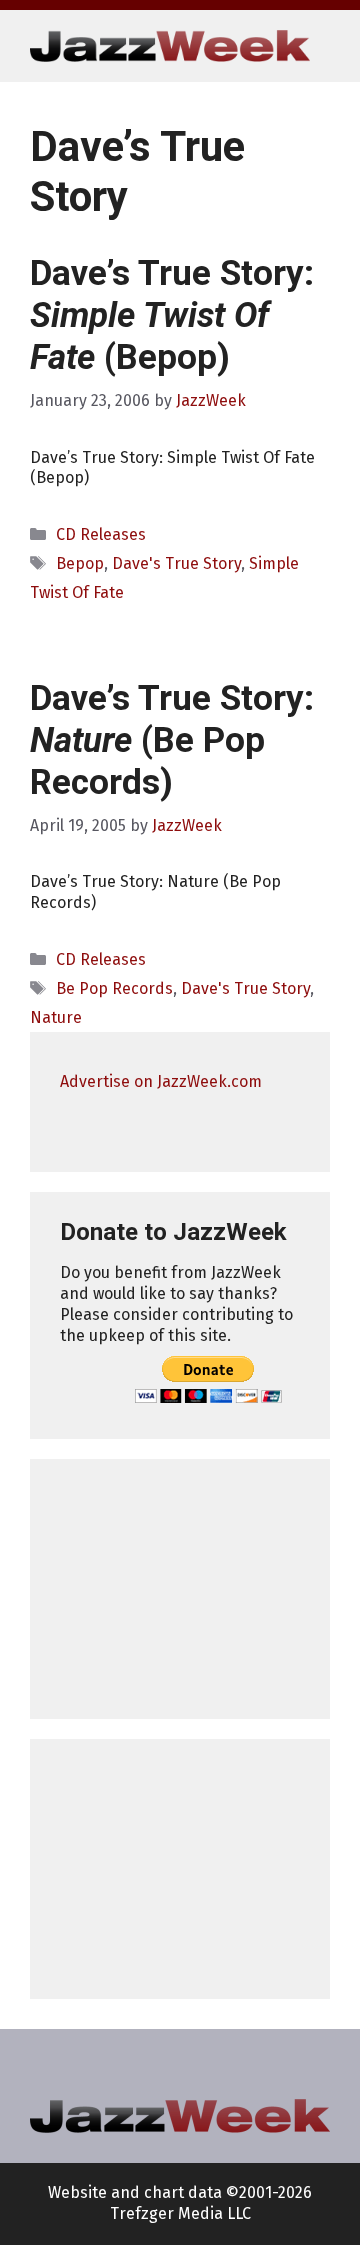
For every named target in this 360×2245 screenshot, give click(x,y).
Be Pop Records (114, 988)
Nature (56, 1017)
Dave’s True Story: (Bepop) (172, 315)
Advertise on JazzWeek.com (161, 1081)
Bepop (80, 563)
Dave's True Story (176, 563)
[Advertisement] (180, 1589)
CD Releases (101, 534)
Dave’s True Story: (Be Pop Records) (172, 740)
